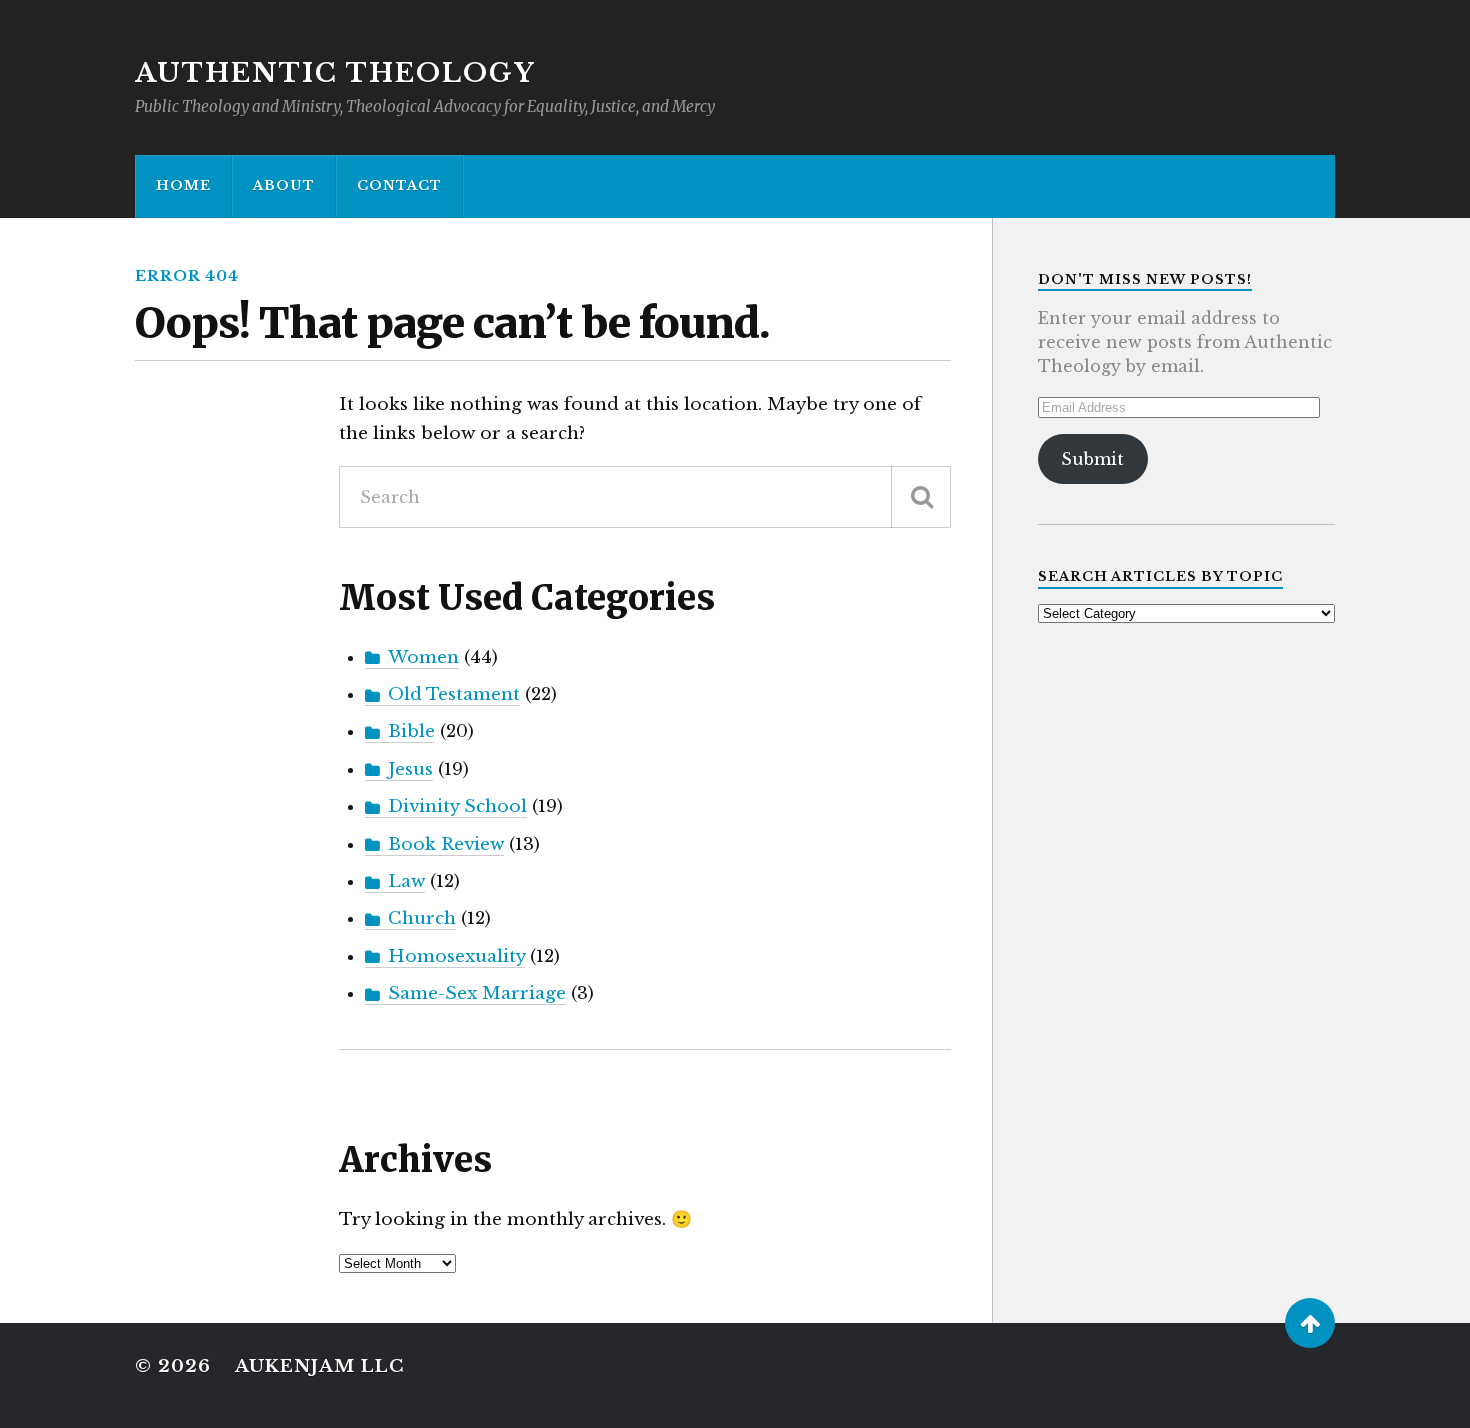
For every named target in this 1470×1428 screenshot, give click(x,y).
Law (406, 881)
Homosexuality (456, 956)
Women (423, 657)
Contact (399, 185)
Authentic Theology (335, 73)
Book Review (446, 844)
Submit (1092, 459)
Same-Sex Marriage (477, 993)
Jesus (410, 769)
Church (422, 918)
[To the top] (1310, 1323)
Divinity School (457, 806)
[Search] (921, 497)
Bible (411, 731)
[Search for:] (645, 497)
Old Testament (454, 694)
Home (183, 185)
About (284, 185)
